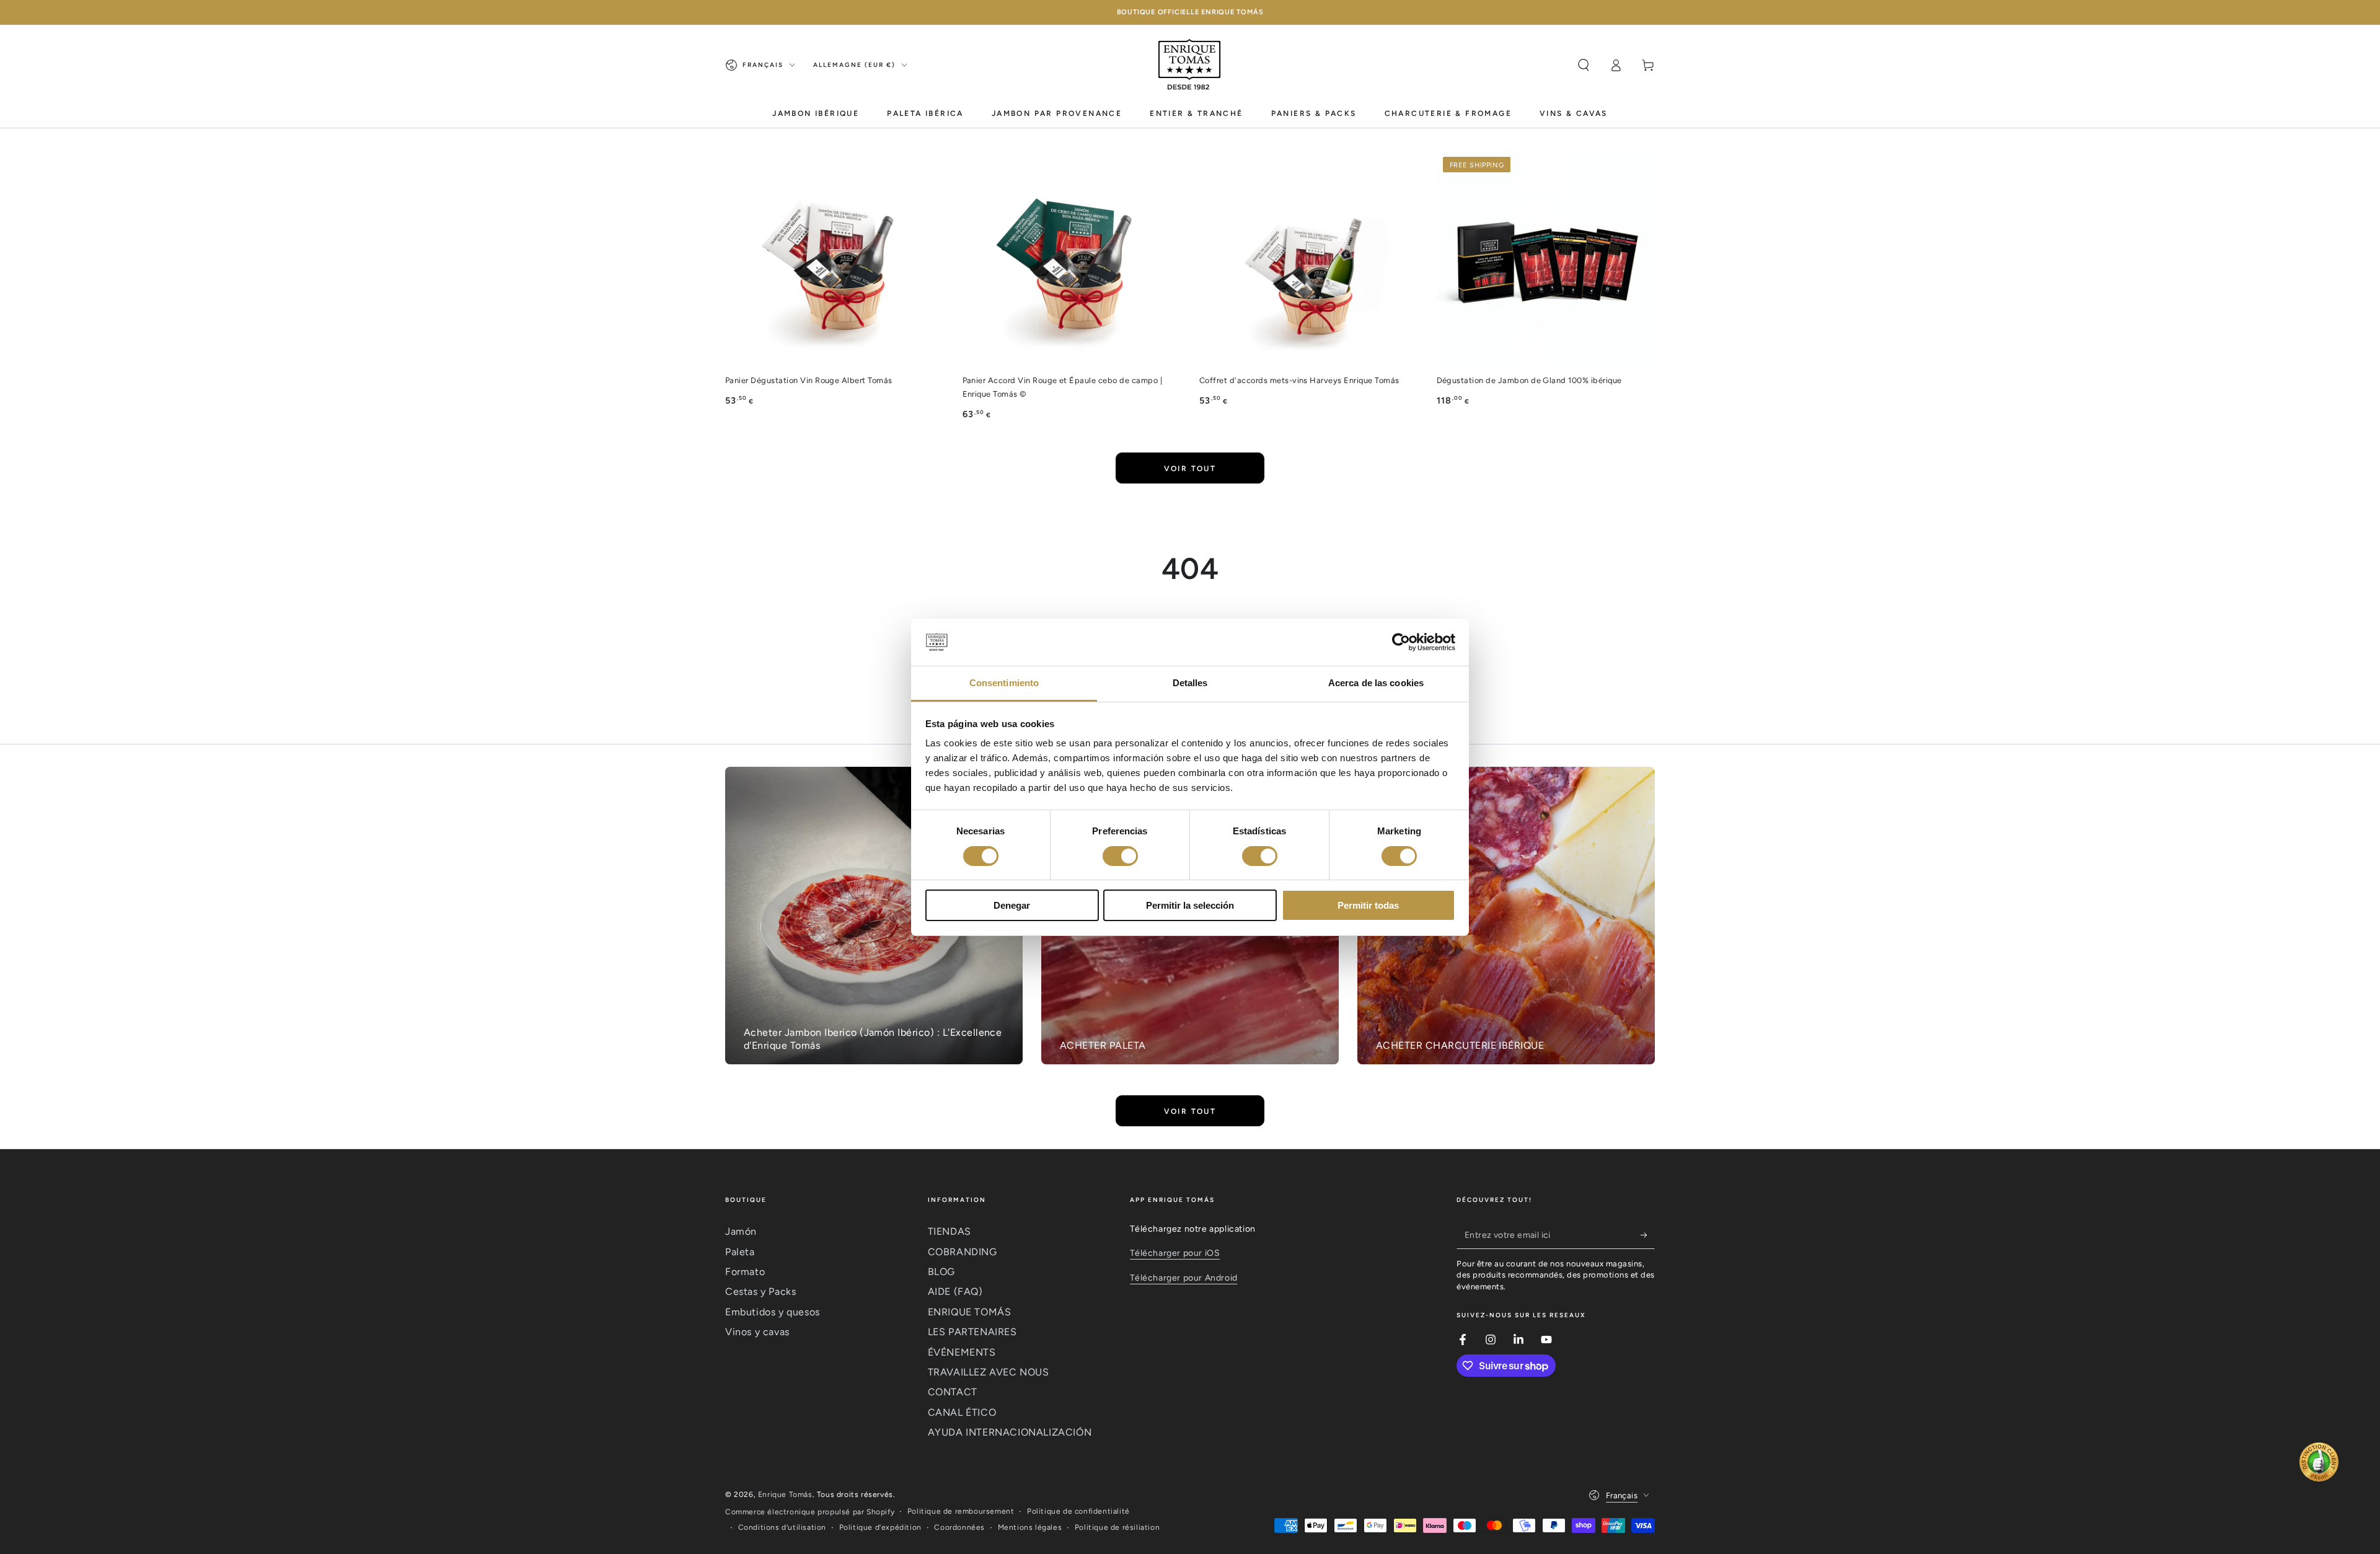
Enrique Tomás (785, 1494)
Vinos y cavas (757, 1332)
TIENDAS (950, 1231)
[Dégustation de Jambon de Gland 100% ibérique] (1546, 260)
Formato (745, 1272)
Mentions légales (1030, 1527)
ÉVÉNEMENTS (962, 1352)
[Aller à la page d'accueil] (1190, 65)
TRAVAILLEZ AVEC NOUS (989, 1372)
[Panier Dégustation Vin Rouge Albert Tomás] (835, 260)
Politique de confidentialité (1078, 1511)
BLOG (941, 1272)
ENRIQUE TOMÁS (970, 1312)
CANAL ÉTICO (962, 1412)
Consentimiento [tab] (1004, 683)
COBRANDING (963, 1252)
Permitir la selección (1190, 905)
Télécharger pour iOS (1175, 1253)
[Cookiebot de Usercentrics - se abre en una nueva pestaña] (1401, 642)
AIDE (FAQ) (955, 1291)
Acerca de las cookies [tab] (1376, 683)
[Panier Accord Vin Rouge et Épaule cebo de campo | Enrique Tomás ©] (1072, 260)
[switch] (1120, 856)
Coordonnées (959, 1527)
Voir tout (1190, 469)
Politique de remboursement (961, 1511)
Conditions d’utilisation (782, 1527)
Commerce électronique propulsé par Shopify (810, 1512)
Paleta (740, 1252)
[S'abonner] (1648, 1235)
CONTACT (953, 1392)
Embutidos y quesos (773, 1312)
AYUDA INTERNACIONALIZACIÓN (1010, 1432)
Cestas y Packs (760, 1291)
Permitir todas (1368, 905)
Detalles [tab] (1190, 683)
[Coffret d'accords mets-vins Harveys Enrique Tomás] (1309, 260)
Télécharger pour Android (1183, 1278)
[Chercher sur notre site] (1584, 65)
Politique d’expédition (880, 1527)
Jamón (741, 1231)
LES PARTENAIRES (972, 1332)
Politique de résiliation (1117, 1527)
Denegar (1012, 905)
